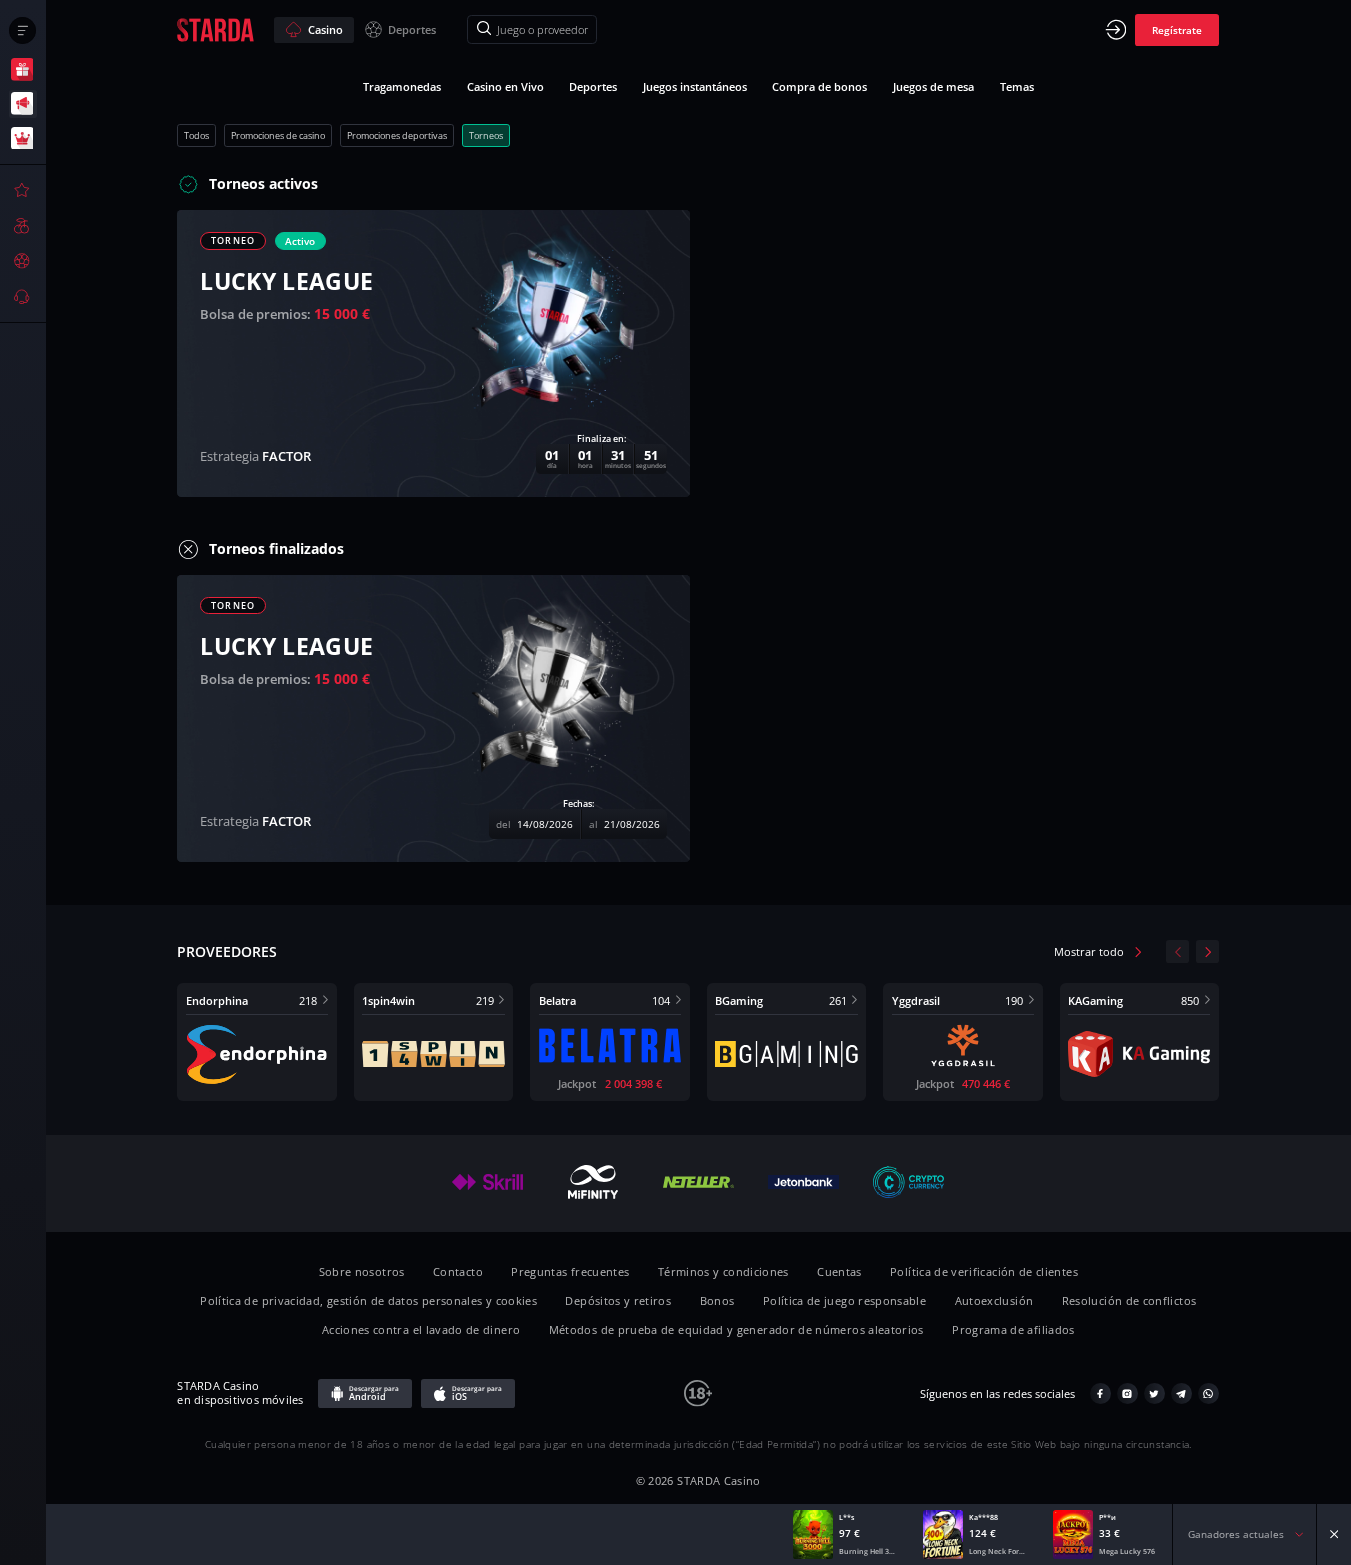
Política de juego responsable (844, 1300)
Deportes (412, 29)
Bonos (717, 1300)
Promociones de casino (278, 135)
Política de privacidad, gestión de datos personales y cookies (368, 1300)
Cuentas (839, 1271)
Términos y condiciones (723, 1271)
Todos (196, 135)
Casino (325, 29)
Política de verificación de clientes (984, 1271)
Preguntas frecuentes (570, 1271)
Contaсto (458, 1271)
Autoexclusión (994, 1300)
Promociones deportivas (397, 135)
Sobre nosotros (362, 1271)
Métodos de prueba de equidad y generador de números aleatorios (736, 1329)
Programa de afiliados (1013, 1329)
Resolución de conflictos (1129, 1300)
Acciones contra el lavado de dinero (421, 1329)
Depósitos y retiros (618, 1300)
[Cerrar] (1334, 1534)
